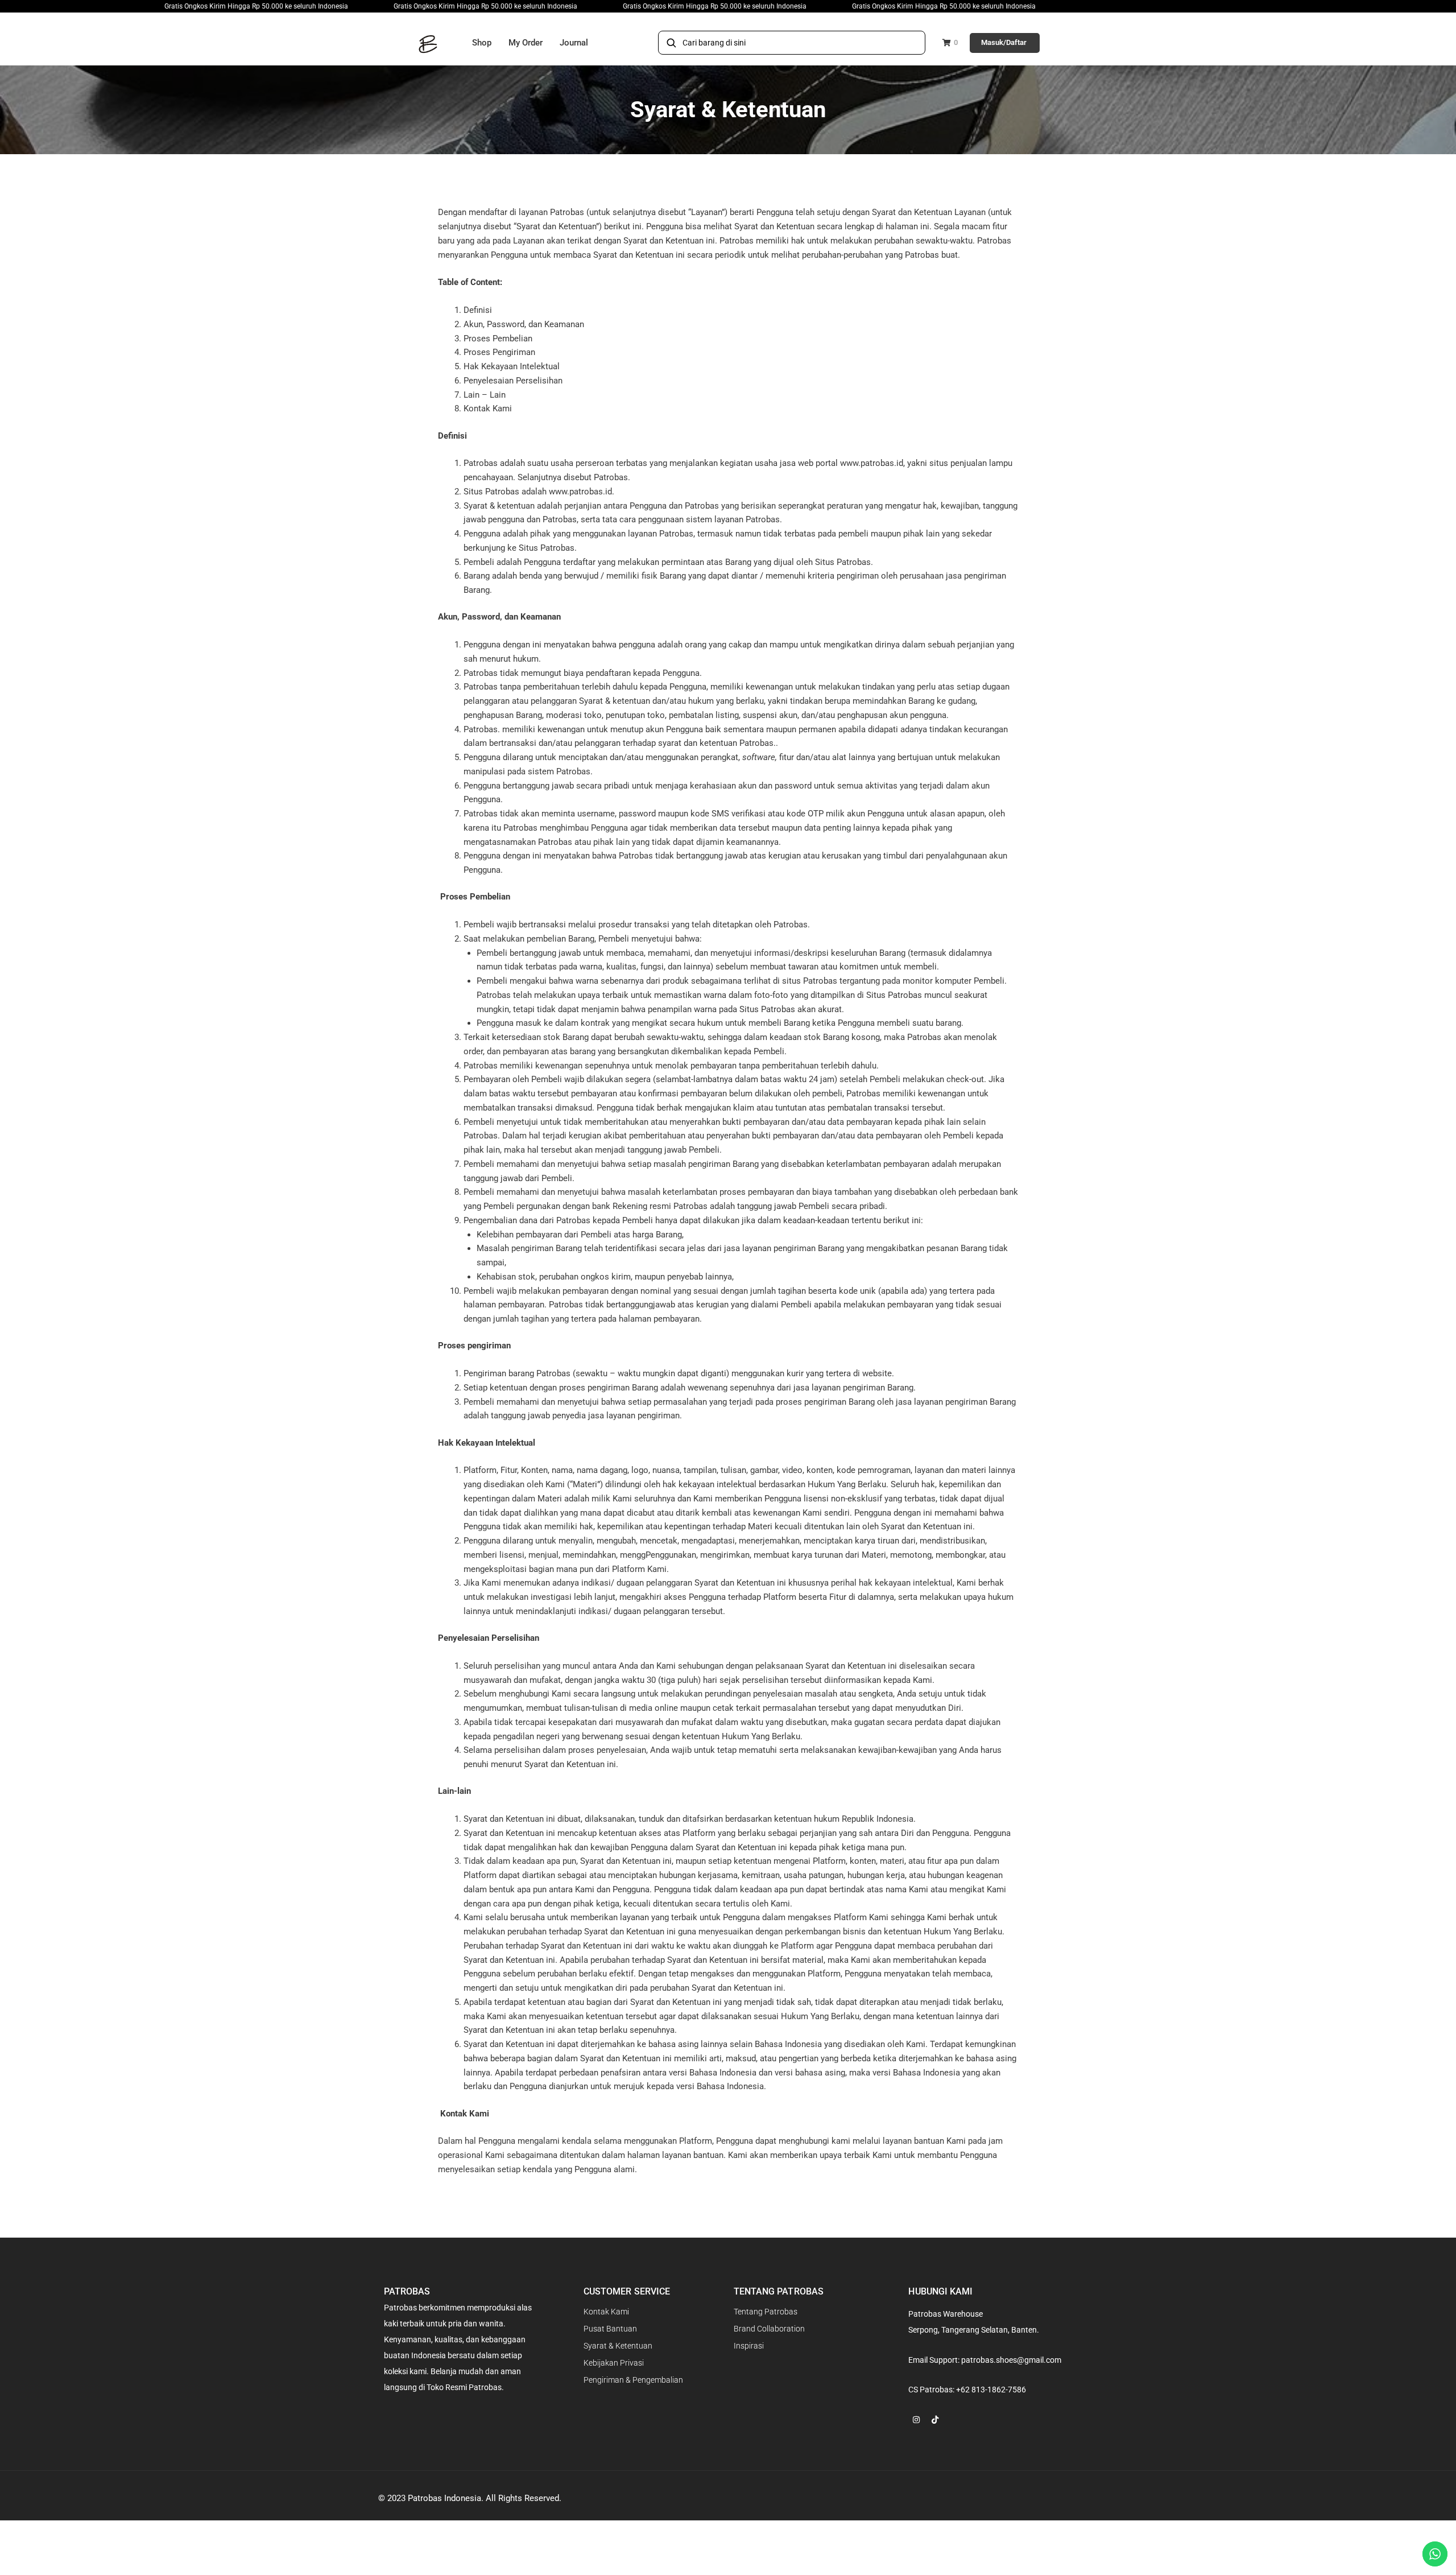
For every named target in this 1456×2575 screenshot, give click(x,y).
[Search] (671, 43)
